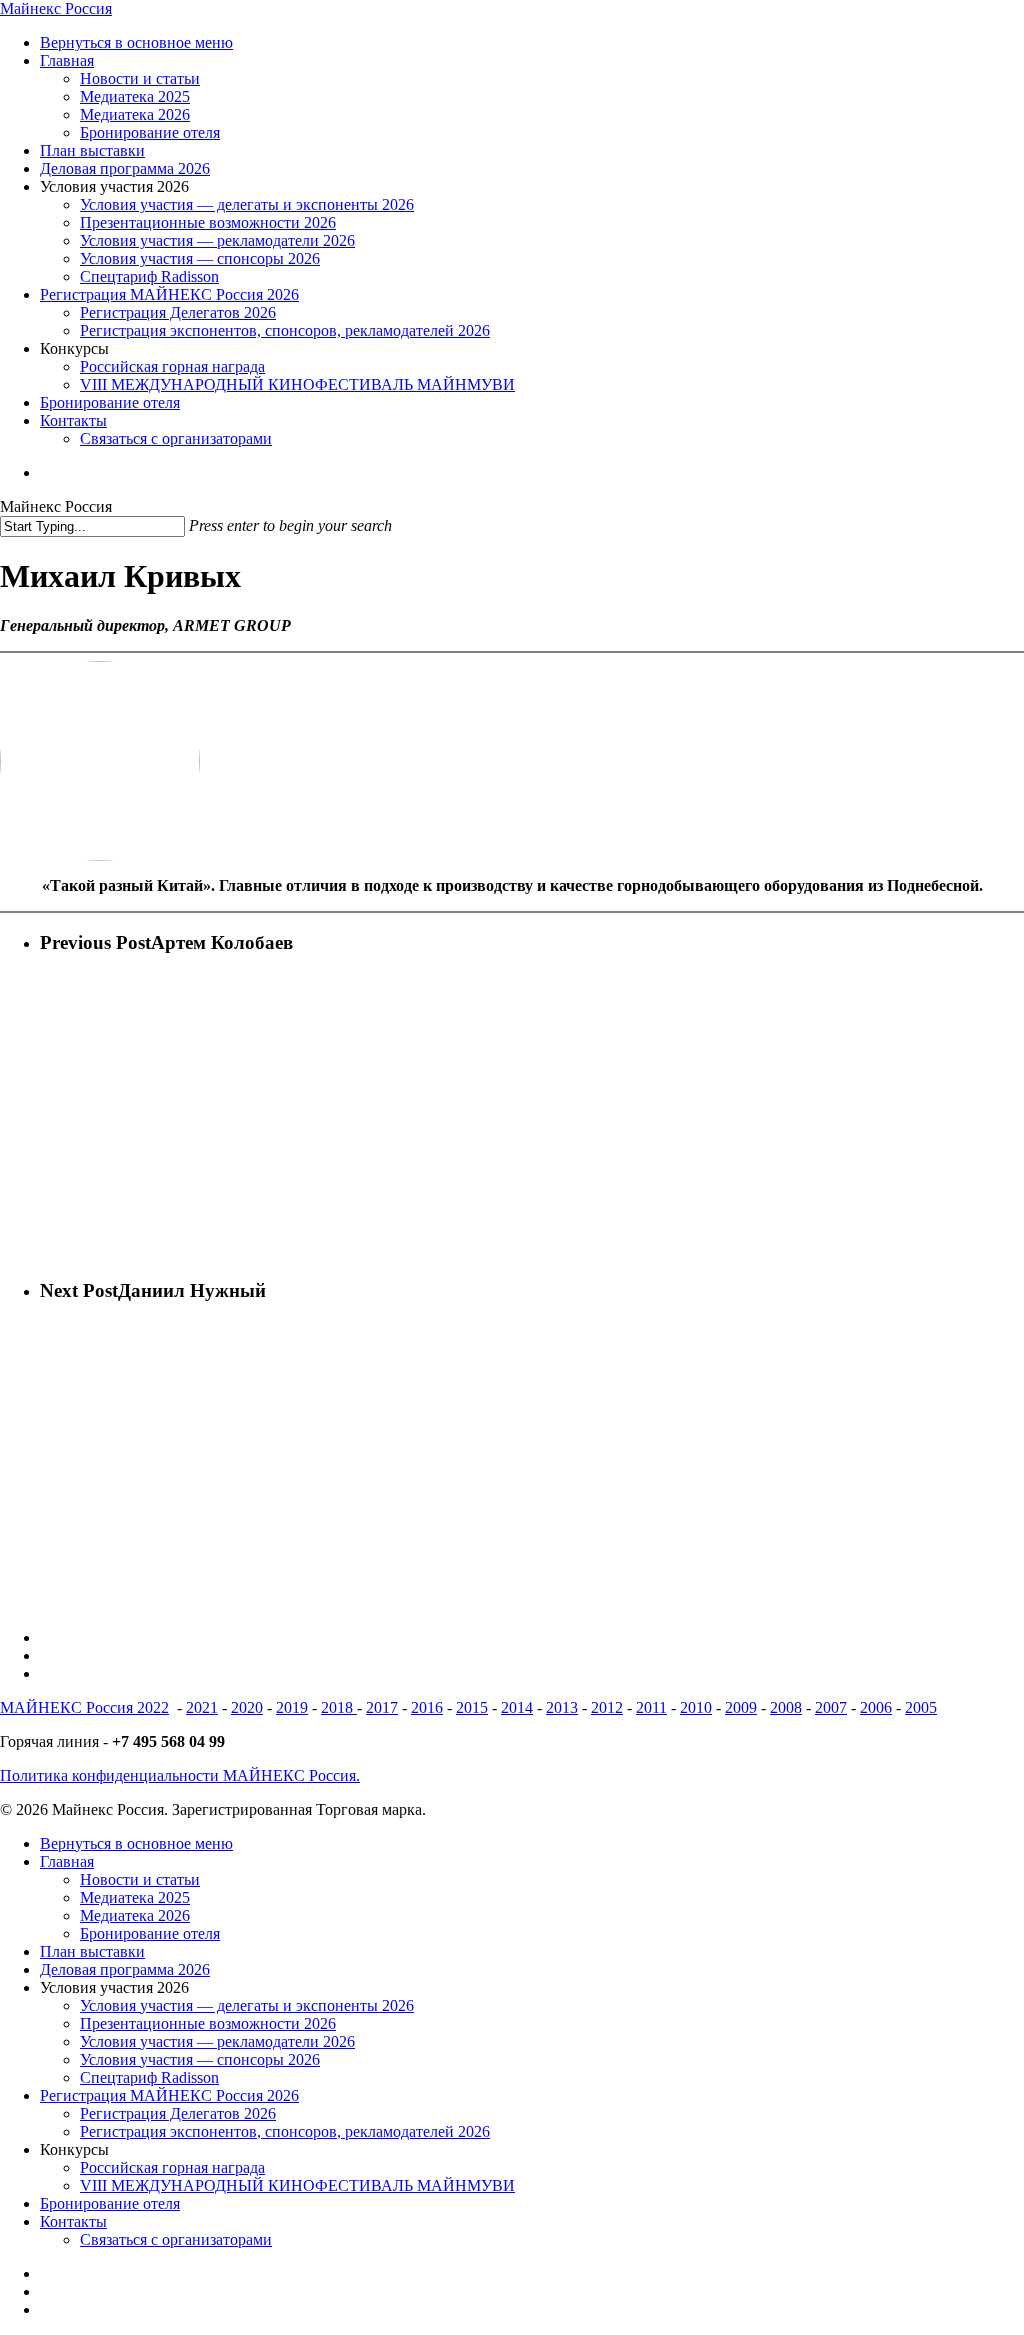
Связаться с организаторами (176, 2239)
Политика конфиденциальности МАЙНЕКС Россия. (180, 1775)
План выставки (92, 1951)
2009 (741, 1707)
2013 (562, 1707)
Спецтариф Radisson (149, 2077)
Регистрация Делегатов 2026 (178, 2113)
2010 (696, 1707)
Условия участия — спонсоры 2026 (200, 2059)
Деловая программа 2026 (125, 1969)
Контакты (73, 2221)
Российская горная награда (172, 2167)
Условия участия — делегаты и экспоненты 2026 (247, 2005)
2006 (876, 1707)
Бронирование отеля (150, 1933)
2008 (786, 1707)
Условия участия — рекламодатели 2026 (217, 2041)
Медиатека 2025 (135, 1897)
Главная (67, 1861)
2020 (247, 1707)
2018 (339, 1707)
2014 (517, 1707)
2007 (831, 1707)
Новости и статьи (140, 1879)
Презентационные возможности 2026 (208, 2023)
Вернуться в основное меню (136, 1843)
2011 (651, 1707)
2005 (921, 1707)
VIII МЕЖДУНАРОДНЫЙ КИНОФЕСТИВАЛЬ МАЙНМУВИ (297, 2185)
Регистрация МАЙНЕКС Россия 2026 (169, 2095)
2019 (292, 1707)
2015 (472, 1707)
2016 (427, 1707)
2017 (382, 1707)
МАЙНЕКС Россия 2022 (84, 1707)
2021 (202, 1707)
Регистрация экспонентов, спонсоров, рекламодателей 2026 (285, 2131)
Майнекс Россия (56, 8)
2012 (607, 1707)
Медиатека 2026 (135, 1915)
